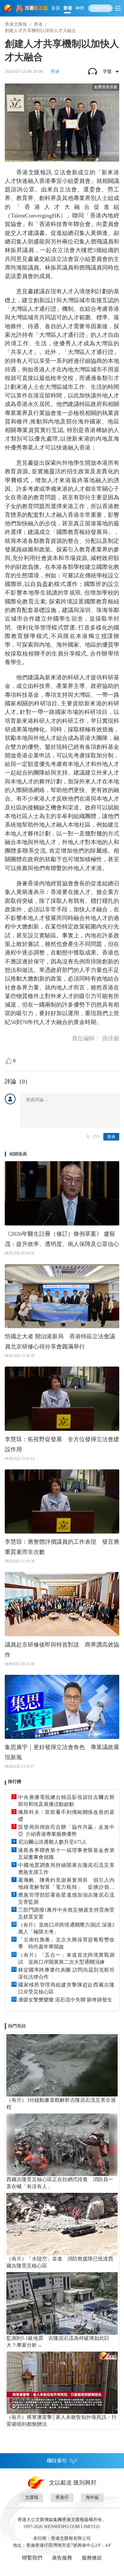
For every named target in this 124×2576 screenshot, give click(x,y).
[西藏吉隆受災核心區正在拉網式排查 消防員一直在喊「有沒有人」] (62, 2145)
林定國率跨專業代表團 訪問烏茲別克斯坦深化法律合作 (66, 1973)
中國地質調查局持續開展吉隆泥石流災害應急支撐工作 (66, 1869)
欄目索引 (57, 2461)
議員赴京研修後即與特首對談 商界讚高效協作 (62, 1650)
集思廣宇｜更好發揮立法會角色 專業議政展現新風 (62, 1752)
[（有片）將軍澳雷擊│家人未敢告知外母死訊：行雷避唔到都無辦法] (62, 2383)
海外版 (92, 2497)
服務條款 (92, 2558)
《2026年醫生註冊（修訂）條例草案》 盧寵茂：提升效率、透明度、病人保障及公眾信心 (62, 1239)
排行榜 (15, 1782)
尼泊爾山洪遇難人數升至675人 (52, 1842)
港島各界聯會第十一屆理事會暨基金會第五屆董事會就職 (66, 1854)
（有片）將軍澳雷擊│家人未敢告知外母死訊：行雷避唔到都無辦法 (62, 2421)
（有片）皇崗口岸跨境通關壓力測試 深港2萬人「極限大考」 (66, 1928)
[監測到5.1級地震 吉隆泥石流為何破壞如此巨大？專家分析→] (62, 2303)
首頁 (56, 8)
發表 (111, 1137)
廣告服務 (62, 2558)
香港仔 (62, 2497)
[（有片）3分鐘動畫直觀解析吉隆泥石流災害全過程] (62, 2065)
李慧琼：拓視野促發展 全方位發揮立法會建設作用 (62, 1444)
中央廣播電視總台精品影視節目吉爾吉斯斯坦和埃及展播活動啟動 (66, 1801)
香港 (68, 8)
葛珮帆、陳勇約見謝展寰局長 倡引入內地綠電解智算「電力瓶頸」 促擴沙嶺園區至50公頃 (66, 1884)
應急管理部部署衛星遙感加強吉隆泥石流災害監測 (66, 1898)
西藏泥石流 (36, 8)
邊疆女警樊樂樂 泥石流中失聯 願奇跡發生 (65, 2000)
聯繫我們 (32, 2558)
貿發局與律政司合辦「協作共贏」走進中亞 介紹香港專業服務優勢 (66, 1830)
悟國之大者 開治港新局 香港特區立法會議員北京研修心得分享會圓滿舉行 (60, 1341)
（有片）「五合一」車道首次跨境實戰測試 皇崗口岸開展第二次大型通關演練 (66, 1958)
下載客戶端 (100, 8)
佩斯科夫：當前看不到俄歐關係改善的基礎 (66, 1816)
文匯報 (32, 2497)
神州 (80, 8)
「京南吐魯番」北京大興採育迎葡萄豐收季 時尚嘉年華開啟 (66, 1943)
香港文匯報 (16, 24)
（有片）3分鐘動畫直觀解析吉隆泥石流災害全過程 (61, 2103)
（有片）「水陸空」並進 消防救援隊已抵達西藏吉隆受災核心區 (60, 2262)
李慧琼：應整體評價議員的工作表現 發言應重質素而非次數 (62, 1547)
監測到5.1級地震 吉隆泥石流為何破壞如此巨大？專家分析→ (58, 2342)
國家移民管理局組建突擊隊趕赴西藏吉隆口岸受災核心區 (66, 1988)
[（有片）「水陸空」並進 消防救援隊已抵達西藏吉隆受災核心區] (62, 2224)
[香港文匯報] (8, 8)
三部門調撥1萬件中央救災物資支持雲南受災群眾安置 (66, 1913)
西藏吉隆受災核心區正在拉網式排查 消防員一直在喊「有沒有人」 (60, 2183)
